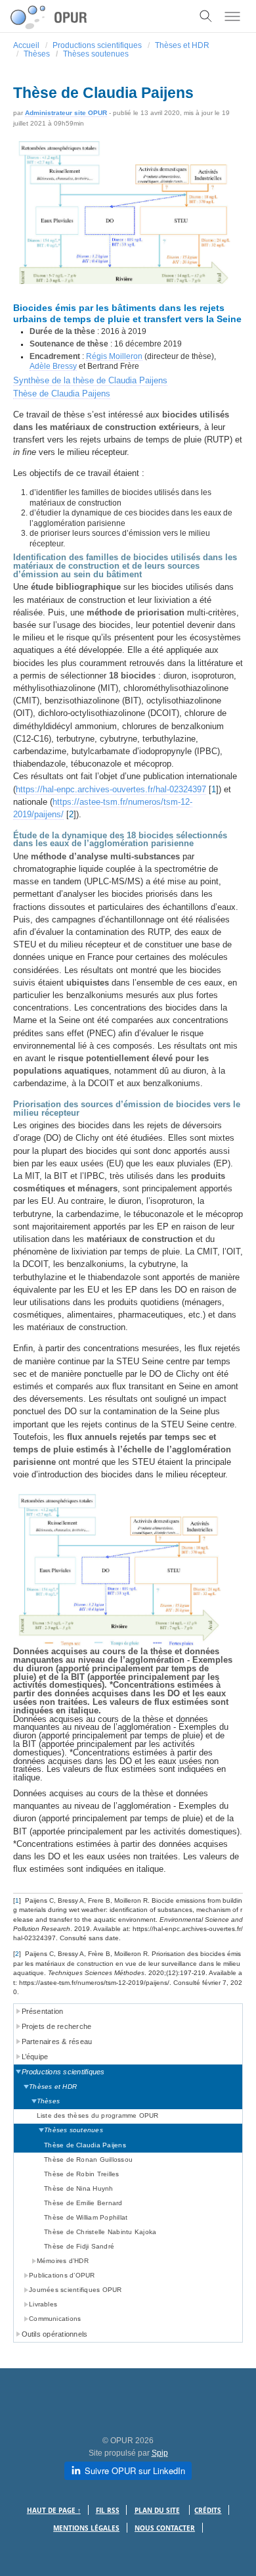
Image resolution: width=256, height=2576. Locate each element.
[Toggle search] (206, 16)
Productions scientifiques (97, 45)
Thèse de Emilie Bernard (83, 2203)
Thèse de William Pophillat (86, 2217)
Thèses (37, 54)
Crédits (208, 2511)
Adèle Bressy (53, 366)
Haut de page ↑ (54, 2511)
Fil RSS (108, 2511)
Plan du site (157, 2511)
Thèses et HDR (182, 45)
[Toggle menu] (232, 16)
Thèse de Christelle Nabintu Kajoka (100, 2232)
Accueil (26, 45)
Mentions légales (86, 2528)
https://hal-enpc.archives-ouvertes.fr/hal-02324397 (111, 789)
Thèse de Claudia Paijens (62, 394)
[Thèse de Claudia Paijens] (128, 223)
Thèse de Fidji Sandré (79, 2246)
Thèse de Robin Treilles (82, 2174)
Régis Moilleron (114, 356)
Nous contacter (165, 2528)
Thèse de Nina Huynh (79, 2188)
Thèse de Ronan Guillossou (88, 2159)
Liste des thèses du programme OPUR (98, 2115)
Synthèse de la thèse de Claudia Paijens (90, 380)
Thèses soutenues (96, 54)
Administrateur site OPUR (66, 113)
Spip (160, 2453)
